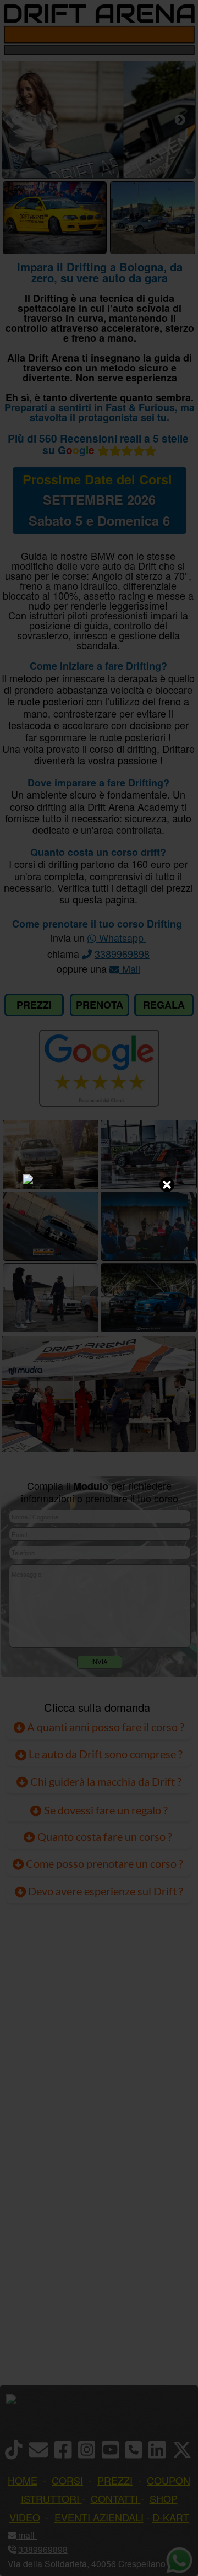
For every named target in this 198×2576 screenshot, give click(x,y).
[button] (36, 2535)
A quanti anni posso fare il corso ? (105, 1727)
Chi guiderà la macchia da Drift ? (105, 1781)
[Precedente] (17, 120)
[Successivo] (180, 120)
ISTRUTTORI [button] (50, 2498)
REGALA (164, 1005)
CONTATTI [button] (114, 2498)
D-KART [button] (171, 2517)
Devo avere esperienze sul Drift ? (105, 1891)
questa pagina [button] (104, 899)
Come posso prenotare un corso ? (105, 1864)
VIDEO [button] (25, 2517)
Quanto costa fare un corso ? (105, 1836)
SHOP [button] (164, 2498)
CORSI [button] (67, 2480)
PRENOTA (100, 1005)
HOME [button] (23, 2480)
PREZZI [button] (115, 2480)
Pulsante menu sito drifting (184, 35)
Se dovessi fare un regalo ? (105, 1810)
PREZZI (34, 1005)
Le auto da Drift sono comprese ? (105, 1754)
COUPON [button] (169, 2480)
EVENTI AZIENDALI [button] (99, 2517)
